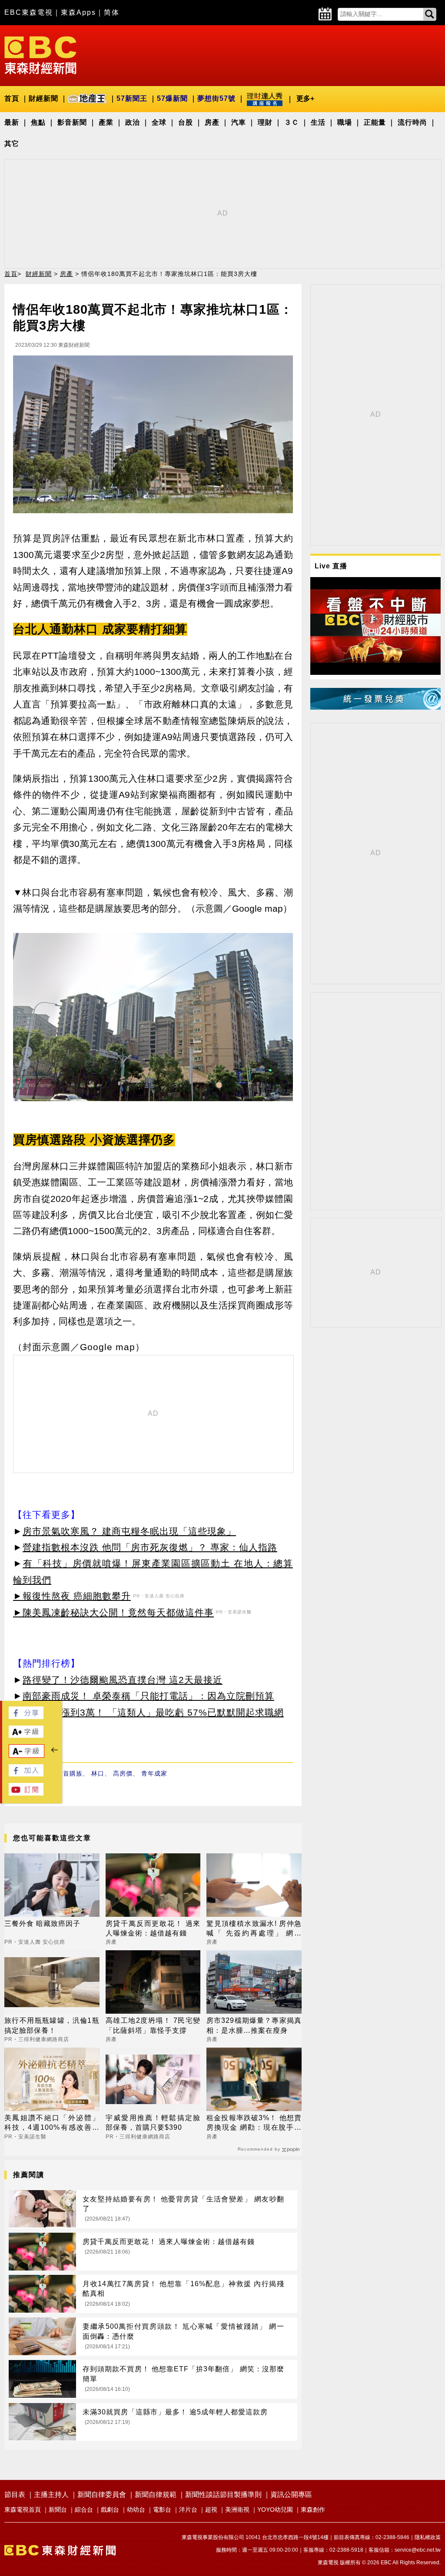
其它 (12, 144)
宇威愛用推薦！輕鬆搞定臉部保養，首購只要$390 (153, 2123)
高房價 (123, 1773)
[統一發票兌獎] (375, 707)
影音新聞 (72, 122)
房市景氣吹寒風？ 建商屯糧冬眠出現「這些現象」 (129, 1531)
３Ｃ (292, 122)
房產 (212, 122)
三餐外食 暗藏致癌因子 (42, 1924)
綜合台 (84, 2510)
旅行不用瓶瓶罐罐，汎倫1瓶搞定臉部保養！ (52, 2025)
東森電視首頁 (23, 2510)
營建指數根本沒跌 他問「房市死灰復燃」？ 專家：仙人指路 (150, 1547)
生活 (318, 122)
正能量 (375, 122)
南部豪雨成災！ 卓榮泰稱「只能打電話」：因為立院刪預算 (148, 1696)
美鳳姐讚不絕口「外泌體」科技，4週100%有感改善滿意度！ (52, 2123)
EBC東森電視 (29, 12)
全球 (159, 122)
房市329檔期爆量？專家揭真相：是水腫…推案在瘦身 (254, 2025)
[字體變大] (26, 1735)
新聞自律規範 (156, 2495)
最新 (12, 122)
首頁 (12, 98)
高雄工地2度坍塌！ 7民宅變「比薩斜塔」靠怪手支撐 (153, 2025)
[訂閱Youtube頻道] (26, 1793)
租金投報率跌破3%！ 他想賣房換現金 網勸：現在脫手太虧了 (254, 2123)
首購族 (73, 1773)
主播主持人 (51, 2495)
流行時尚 (412, 122)
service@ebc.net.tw (418, 2550)
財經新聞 (43, 98)
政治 (133, 122)
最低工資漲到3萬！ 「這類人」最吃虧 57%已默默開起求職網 (153, 1712)
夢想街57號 (216, 98)
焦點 (38, 122)
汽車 (239, 122)
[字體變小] (27, 1755)
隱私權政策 (428, 2537)
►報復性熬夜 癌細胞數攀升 (72, 1596)
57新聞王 (132, 98)
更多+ (305, 98)
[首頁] (40, 55)
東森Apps (78, 12)
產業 (106, 122)
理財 (265, 122)
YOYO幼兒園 (275, 2510)
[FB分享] (26, 1717)
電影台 (162, 2510)
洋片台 (188, 2510)
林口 (98, 1773)
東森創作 (313, 2510)
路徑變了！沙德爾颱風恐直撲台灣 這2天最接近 (123, 1680)
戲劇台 (110, 2510)
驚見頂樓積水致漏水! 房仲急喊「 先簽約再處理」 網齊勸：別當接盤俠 (254, 1929)
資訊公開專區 (291, 2495)
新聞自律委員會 (102, 2495)
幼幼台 (136, 2510)
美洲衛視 (237, 2510)
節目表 (15, 2495)
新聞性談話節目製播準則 (223, 2495)
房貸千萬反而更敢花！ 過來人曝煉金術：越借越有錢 (153, 1928)
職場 (345, 122)
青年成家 (154, 1773)
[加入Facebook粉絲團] (26, 1774)
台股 (186, 122)
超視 (211, 2510)
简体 (112, 12)
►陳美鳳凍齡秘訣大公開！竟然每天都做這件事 (113, 1612)
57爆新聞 (172, 98)
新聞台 (58, 2510)
